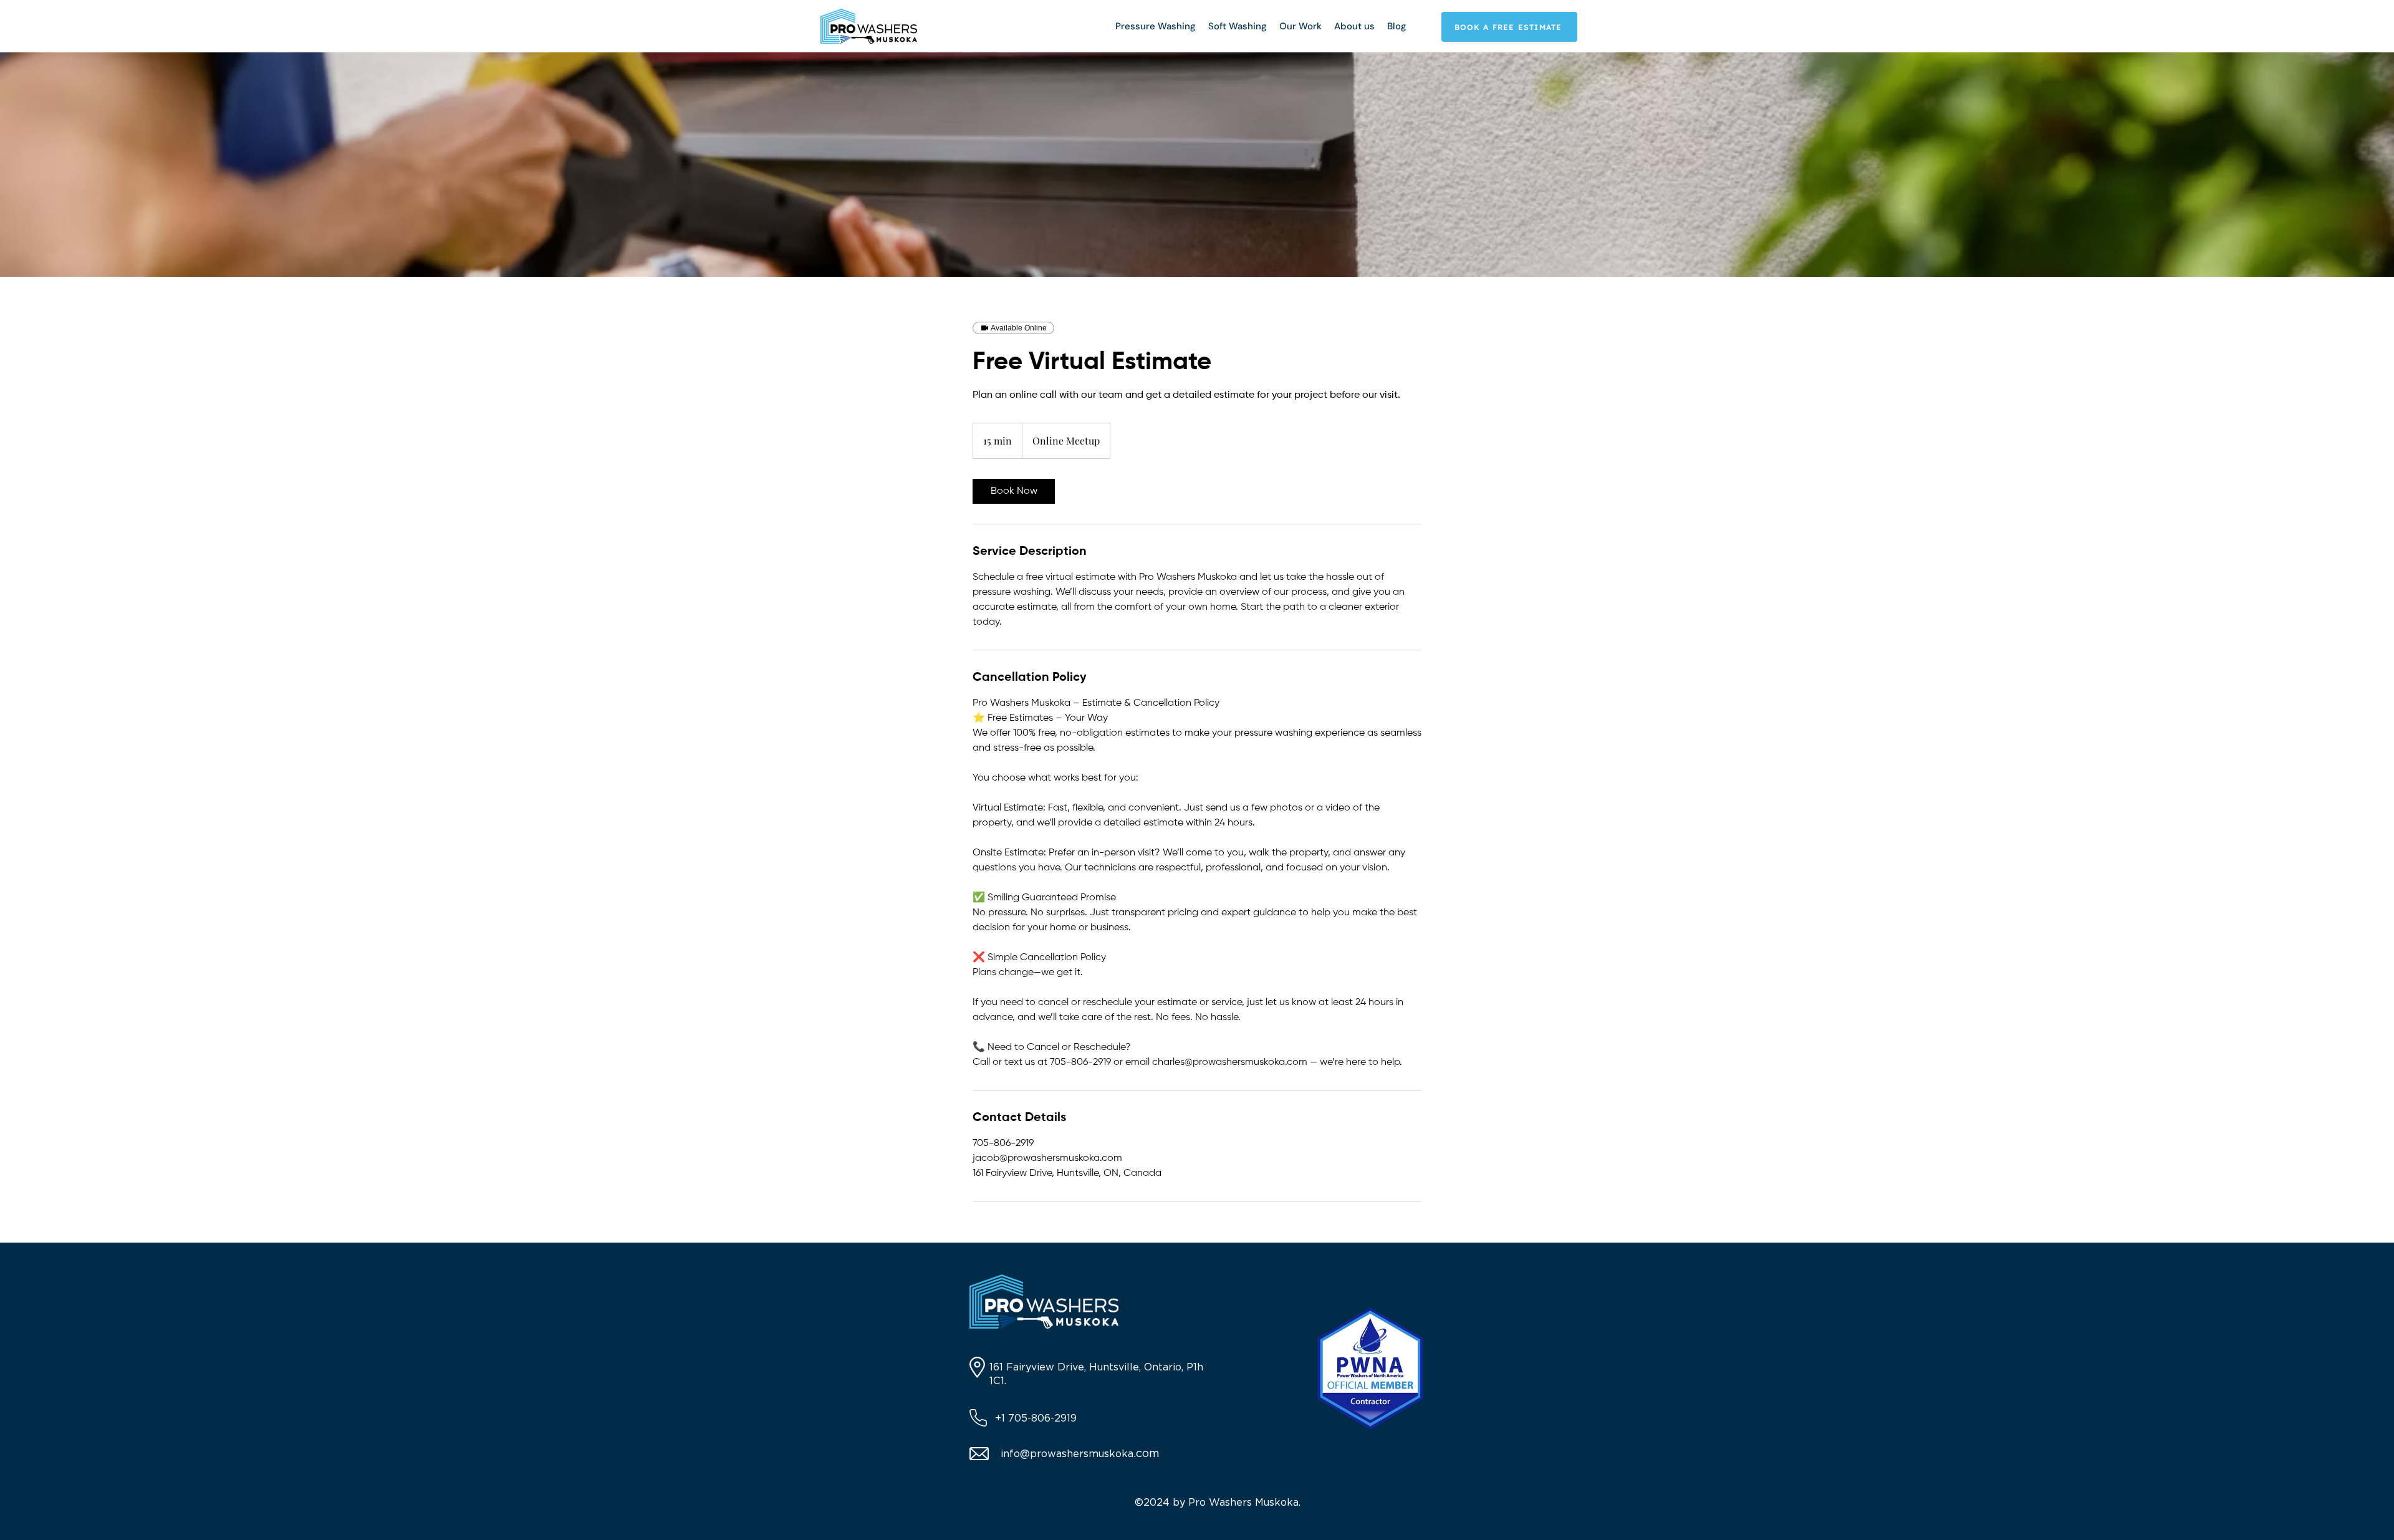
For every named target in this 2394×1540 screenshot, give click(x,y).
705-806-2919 (1042, 1418)
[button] (1156, 26)
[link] (1014, 491)
